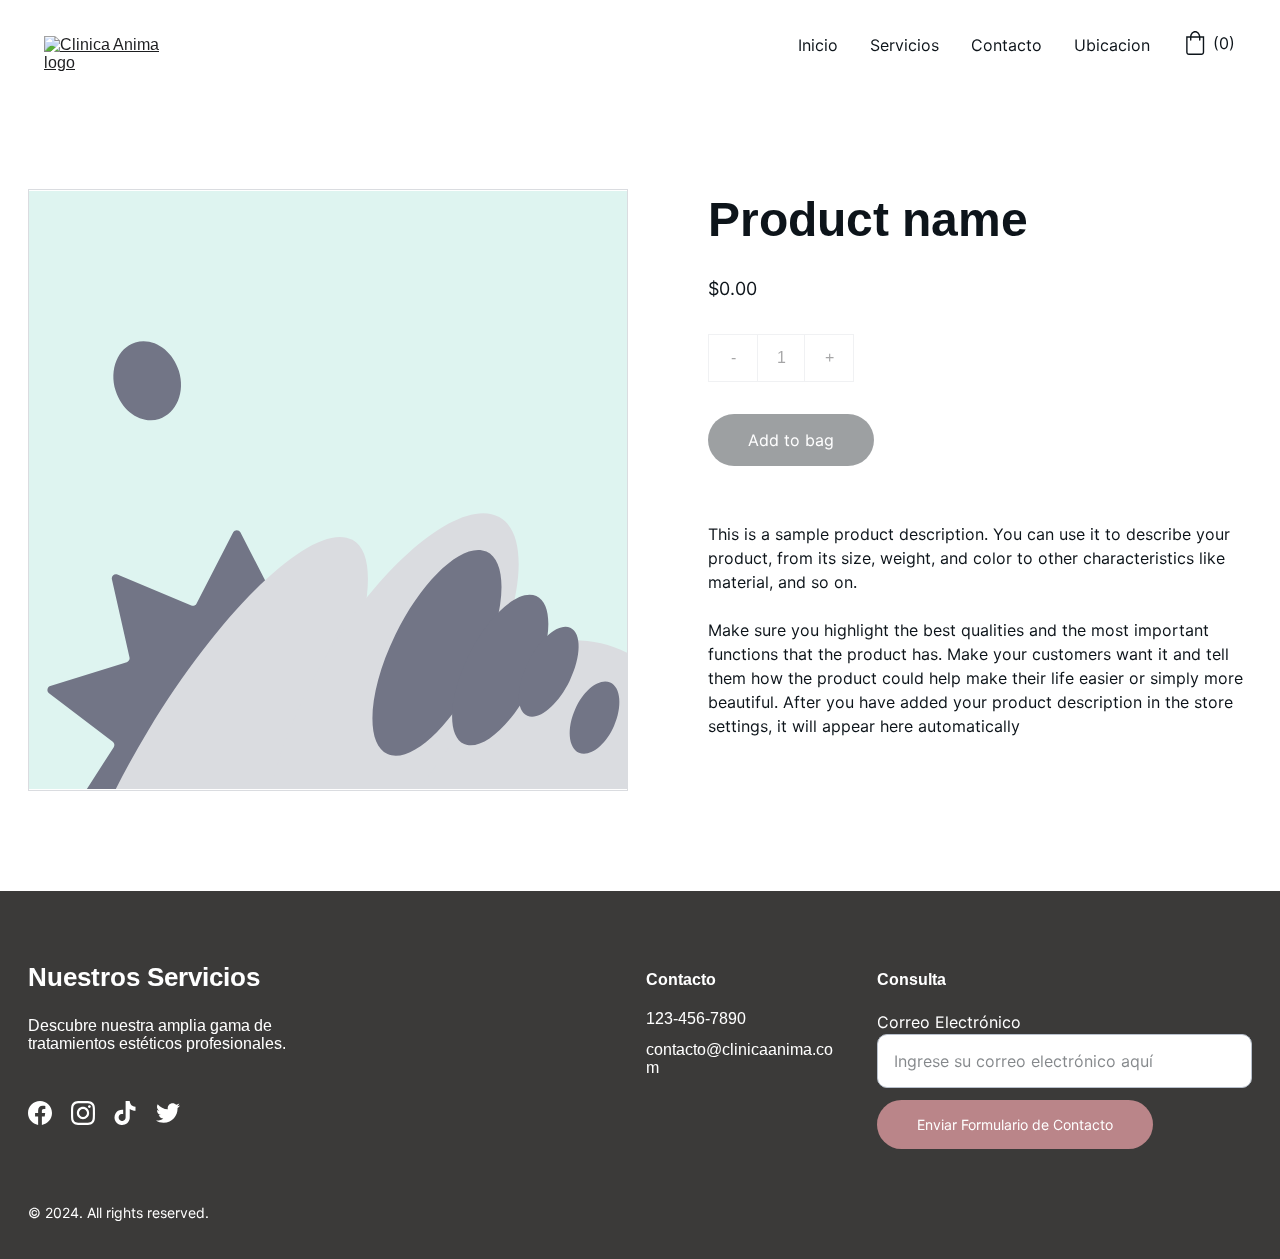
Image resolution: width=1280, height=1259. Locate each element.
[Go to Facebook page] (40, 1113)
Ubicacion (1112, 45)
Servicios (904, 45)
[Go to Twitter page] (168, 1113)
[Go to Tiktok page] (125, 1113)
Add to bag (791, 440)
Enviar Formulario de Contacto (1015, 1124)
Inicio (818, 45)
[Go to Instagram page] (83, 1113)
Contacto (1006, 45)
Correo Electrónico (949, 1022)
